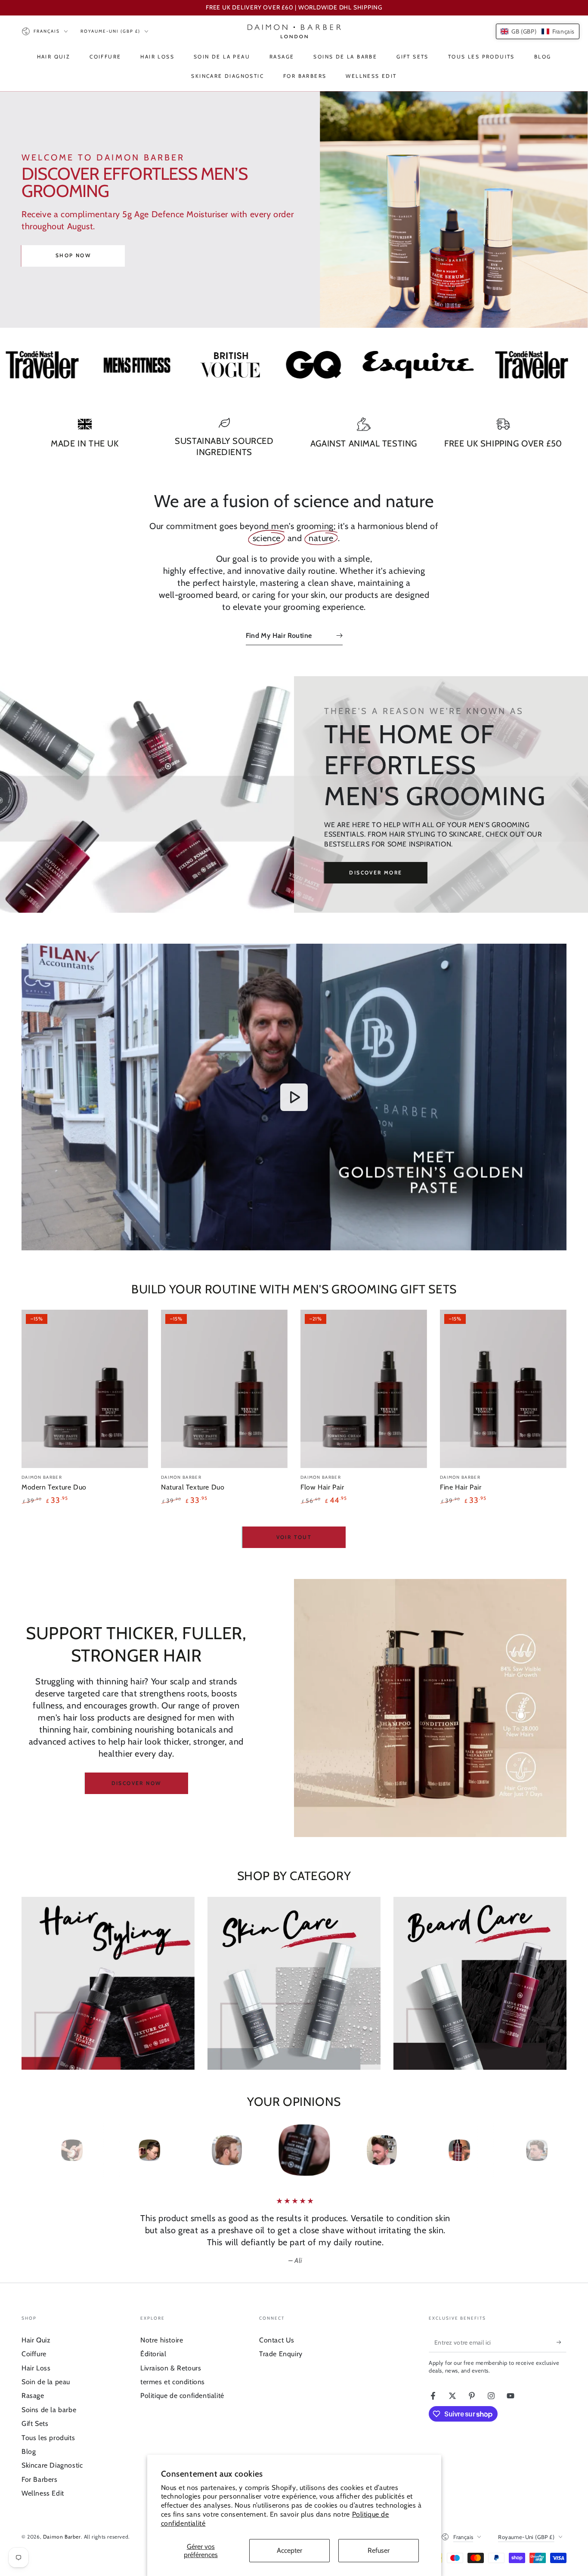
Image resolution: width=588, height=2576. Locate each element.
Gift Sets (35, 2424)
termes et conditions (173, 2382)
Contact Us (277, 2340)
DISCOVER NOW (136, 1783)
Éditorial (153, 2354)
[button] (538, 31)
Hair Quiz (36, 2340)
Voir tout (294, 1537)
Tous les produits (48, 2438)
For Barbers (40, 2479)
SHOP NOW (73, 255)
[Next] (546, 2150)
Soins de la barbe (49, 2410)
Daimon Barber (62, 2537)
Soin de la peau (46, 2382)
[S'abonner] (562, 2342)
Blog (29, 2451)
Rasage (33, 2396)
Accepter (289, 2550)
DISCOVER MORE (376, 873)
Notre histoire (162, 2340)
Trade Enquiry (281, 2354)
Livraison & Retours (171, 2368)
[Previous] (42, 2150)
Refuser (379, 2550)
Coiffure (34, 2354)
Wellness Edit (43, 2493)
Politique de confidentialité (182, 2396)
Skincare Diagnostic (52, 2465)
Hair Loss (36, 2368)
